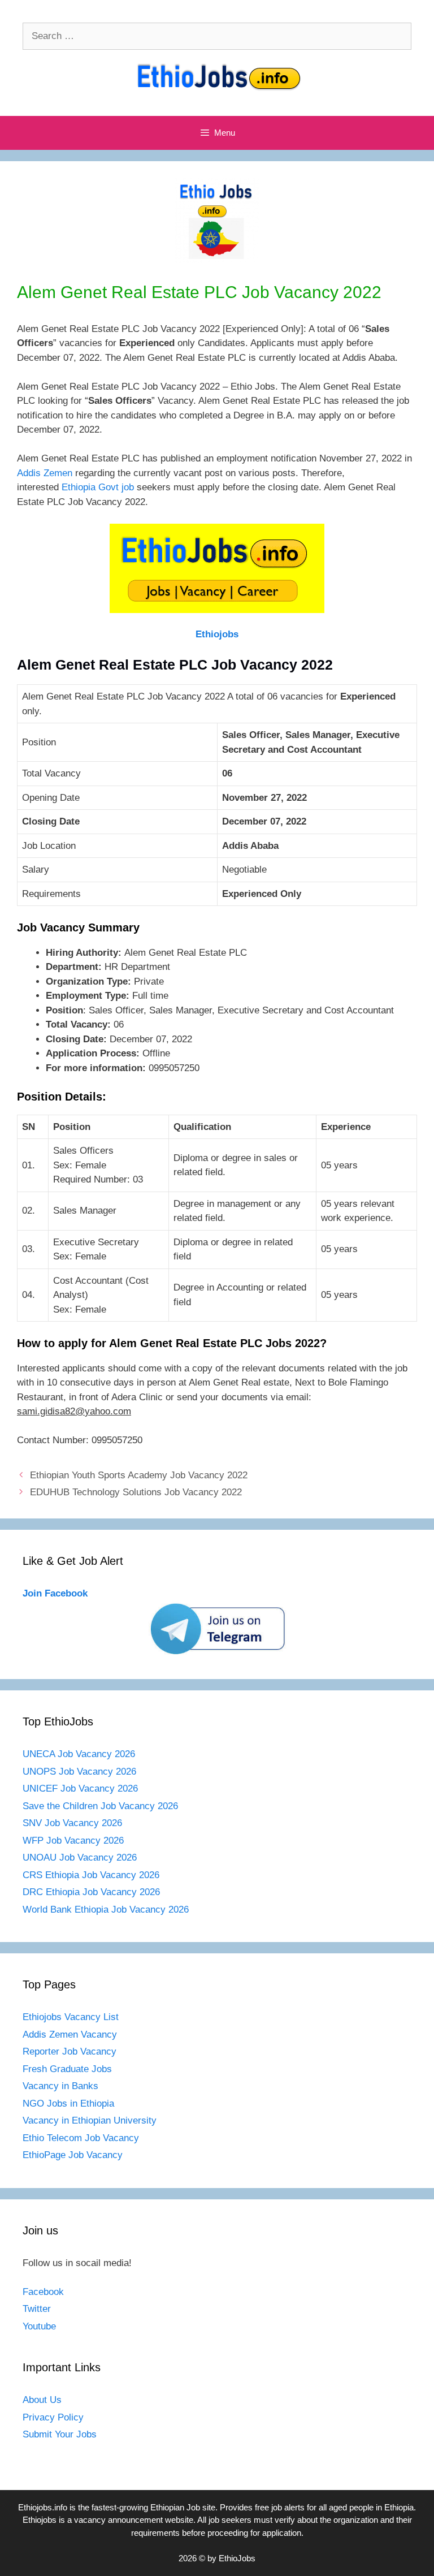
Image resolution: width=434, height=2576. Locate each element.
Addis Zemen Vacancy (70, 2035)
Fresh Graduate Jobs (67, 2069)
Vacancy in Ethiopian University (90, 2120)
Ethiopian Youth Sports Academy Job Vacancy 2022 (139, 1475)
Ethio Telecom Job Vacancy (82, 2138)
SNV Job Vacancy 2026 (72, 1823)
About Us (42, 2400)
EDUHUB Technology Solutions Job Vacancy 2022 (136, 1492)
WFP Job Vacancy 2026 (73, 1841)
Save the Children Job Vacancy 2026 (100, 1806)
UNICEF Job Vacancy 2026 (80, 1788)
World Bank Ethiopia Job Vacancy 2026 (106, 1910)
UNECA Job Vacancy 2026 (79, 1754)
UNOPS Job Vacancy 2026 (79, 1772)
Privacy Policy (53, 2417)
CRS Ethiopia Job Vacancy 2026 (91, 1875)
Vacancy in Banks (60, 2086)
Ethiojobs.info (43, 2507)
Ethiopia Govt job (98, 487)
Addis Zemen (45, 473)
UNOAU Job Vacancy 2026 (80, 1857)
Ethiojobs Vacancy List (71, 2017)
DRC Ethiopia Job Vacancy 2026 (91, 1892)
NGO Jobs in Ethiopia (70, 2103)
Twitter (37, 2309)
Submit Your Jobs (60, 2434)
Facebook (43, 2292)
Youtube (39, 2326)
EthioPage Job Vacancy (73, 2155)
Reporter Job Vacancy (70, 2051)
